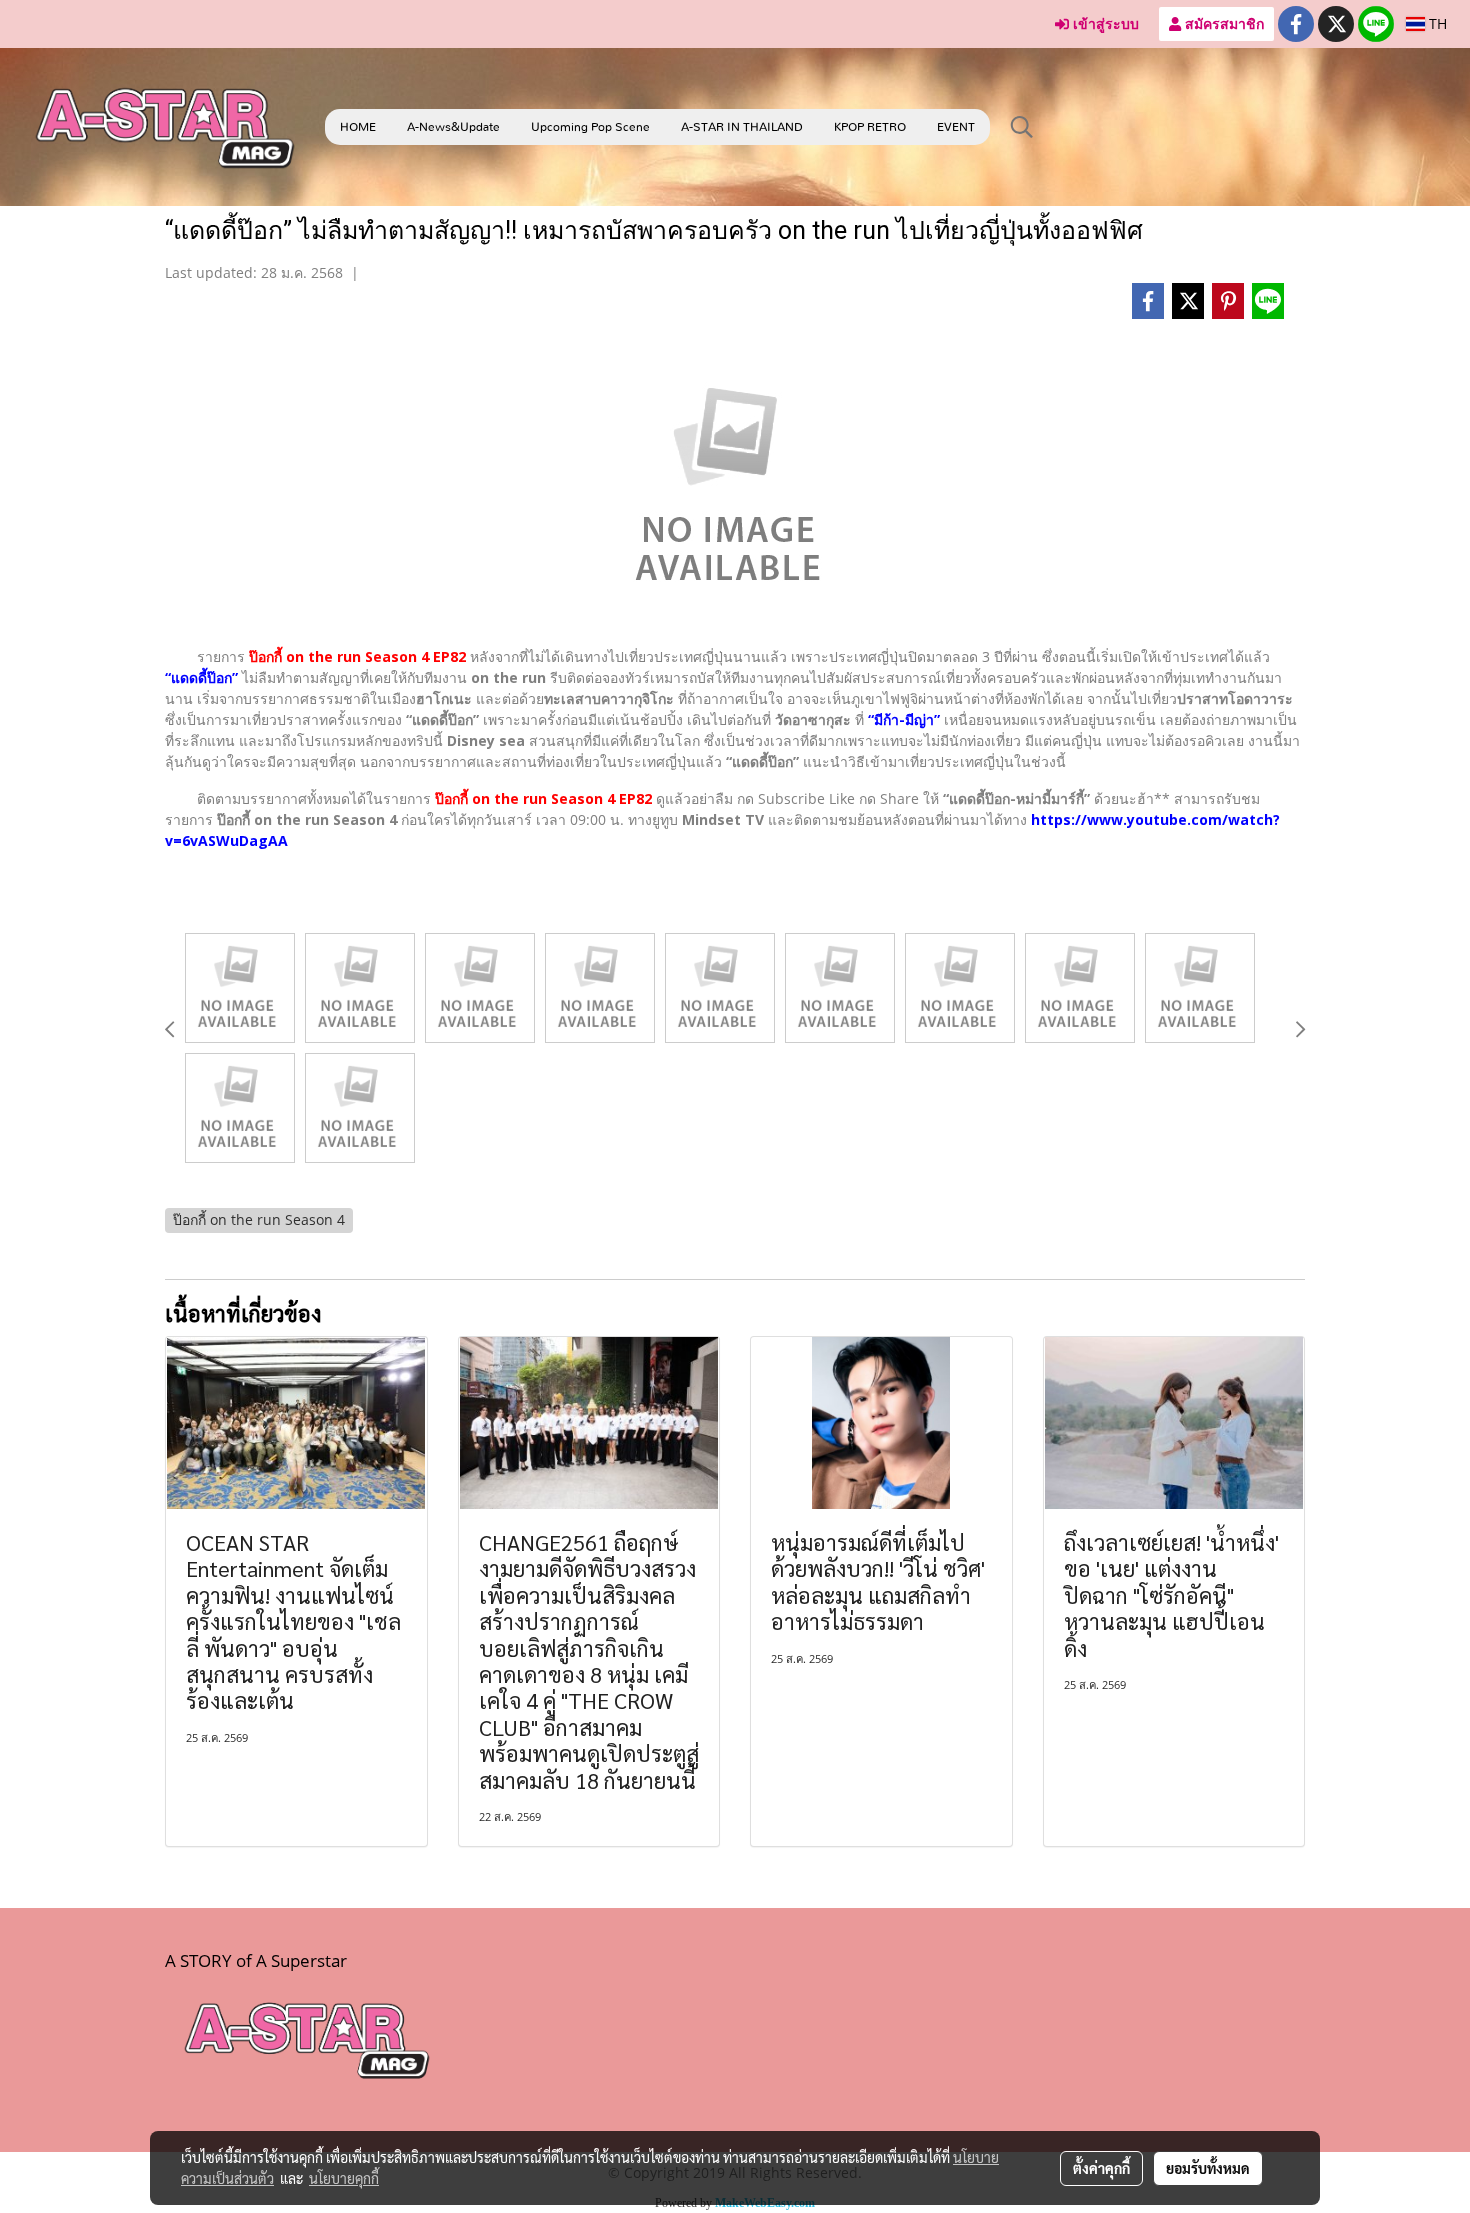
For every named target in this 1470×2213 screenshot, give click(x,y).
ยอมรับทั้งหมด (1208, 2168)
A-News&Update (453, 127)
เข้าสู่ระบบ (1104, 23)
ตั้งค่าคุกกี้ (1101, 2168)
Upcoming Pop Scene (590, 127)
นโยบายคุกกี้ (344, 2178)
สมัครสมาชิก (1222, 23)
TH (1436, 23)
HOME (358, 127)
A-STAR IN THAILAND (742, 127)
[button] (1022, 127)
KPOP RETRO (870, 127)
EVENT (956, 127)
